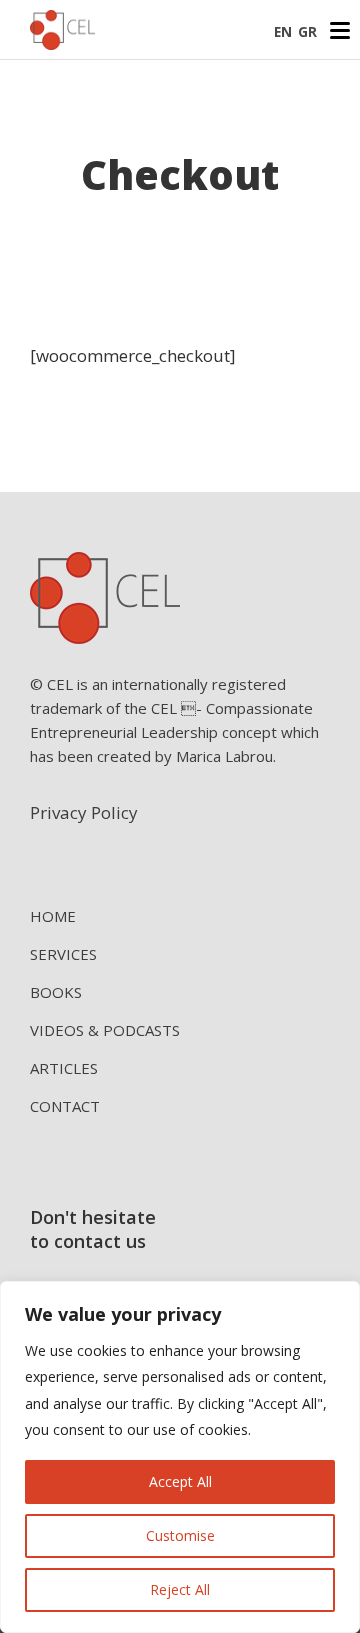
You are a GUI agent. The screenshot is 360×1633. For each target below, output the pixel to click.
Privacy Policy (84, 812)
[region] (180, 1457)
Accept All (180, 1481)
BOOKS (56, 992)
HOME (53, 916)
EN (283, 31)
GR (307, 31)
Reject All (180, 1589)
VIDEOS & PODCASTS (105, 1030)
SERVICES (63, 954)
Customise (180, 1535)
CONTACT (65, 1106)
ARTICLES (64, 1068)
